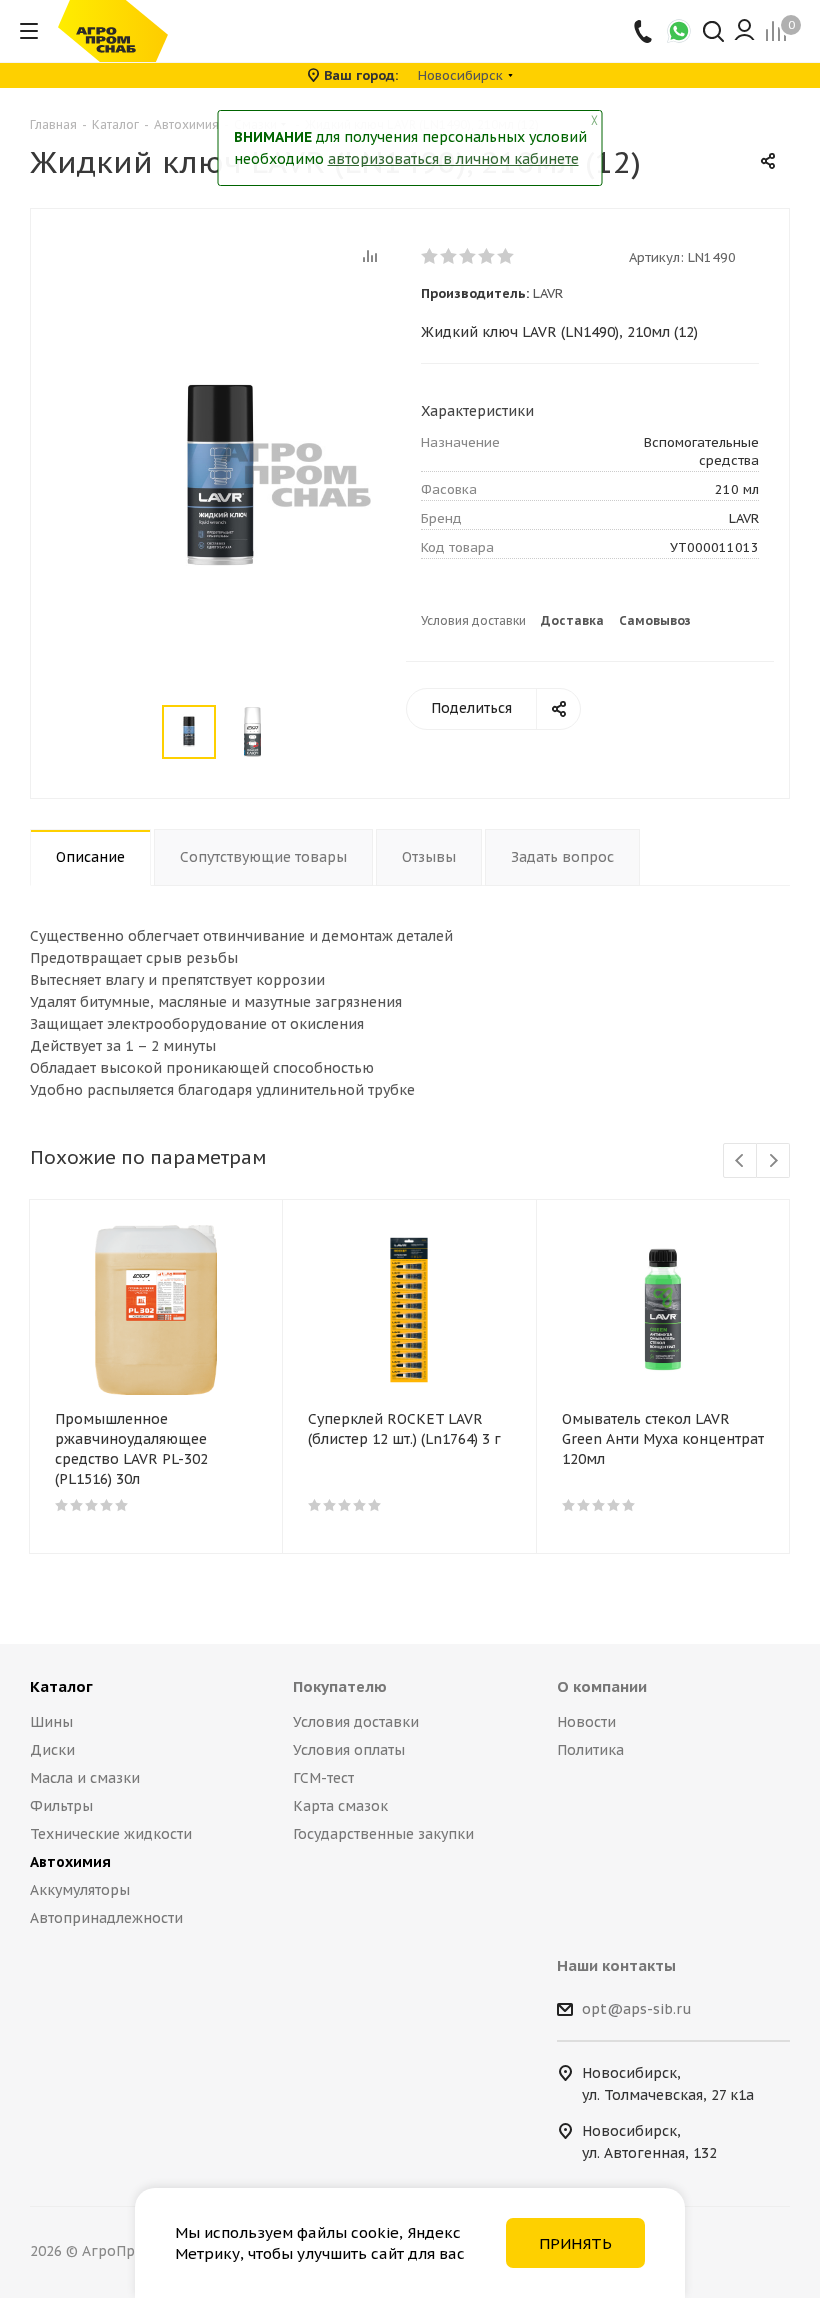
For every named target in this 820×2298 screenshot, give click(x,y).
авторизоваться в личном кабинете (453, 159)
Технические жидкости (111, 1834)
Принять (575, 2243)
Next (773, 1161)
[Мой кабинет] (744, 31)
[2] (449, 256)
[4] (487, 256)
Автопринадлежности (106, 1918)
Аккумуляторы (80, 1890)
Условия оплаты (349, 1750)
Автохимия (70, 1862)
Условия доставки (473, 620)
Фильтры (61, 1806)
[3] (468, 256)
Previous (740, 1161)
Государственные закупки (383, 1834)
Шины (51, 1722)
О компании (602, 1686)
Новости (586, 1722)
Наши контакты (616, 1965)
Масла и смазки (85, 1778)
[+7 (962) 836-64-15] (644, 31)
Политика (590, 1750)
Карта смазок (340, 1806)
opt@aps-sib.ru (637, 2009)
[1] (430, 256)
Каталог (61, 1686)
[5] (506, 256)
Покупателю (340, 1686)
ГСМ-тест (323, 1778)
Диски (52, 1750)
